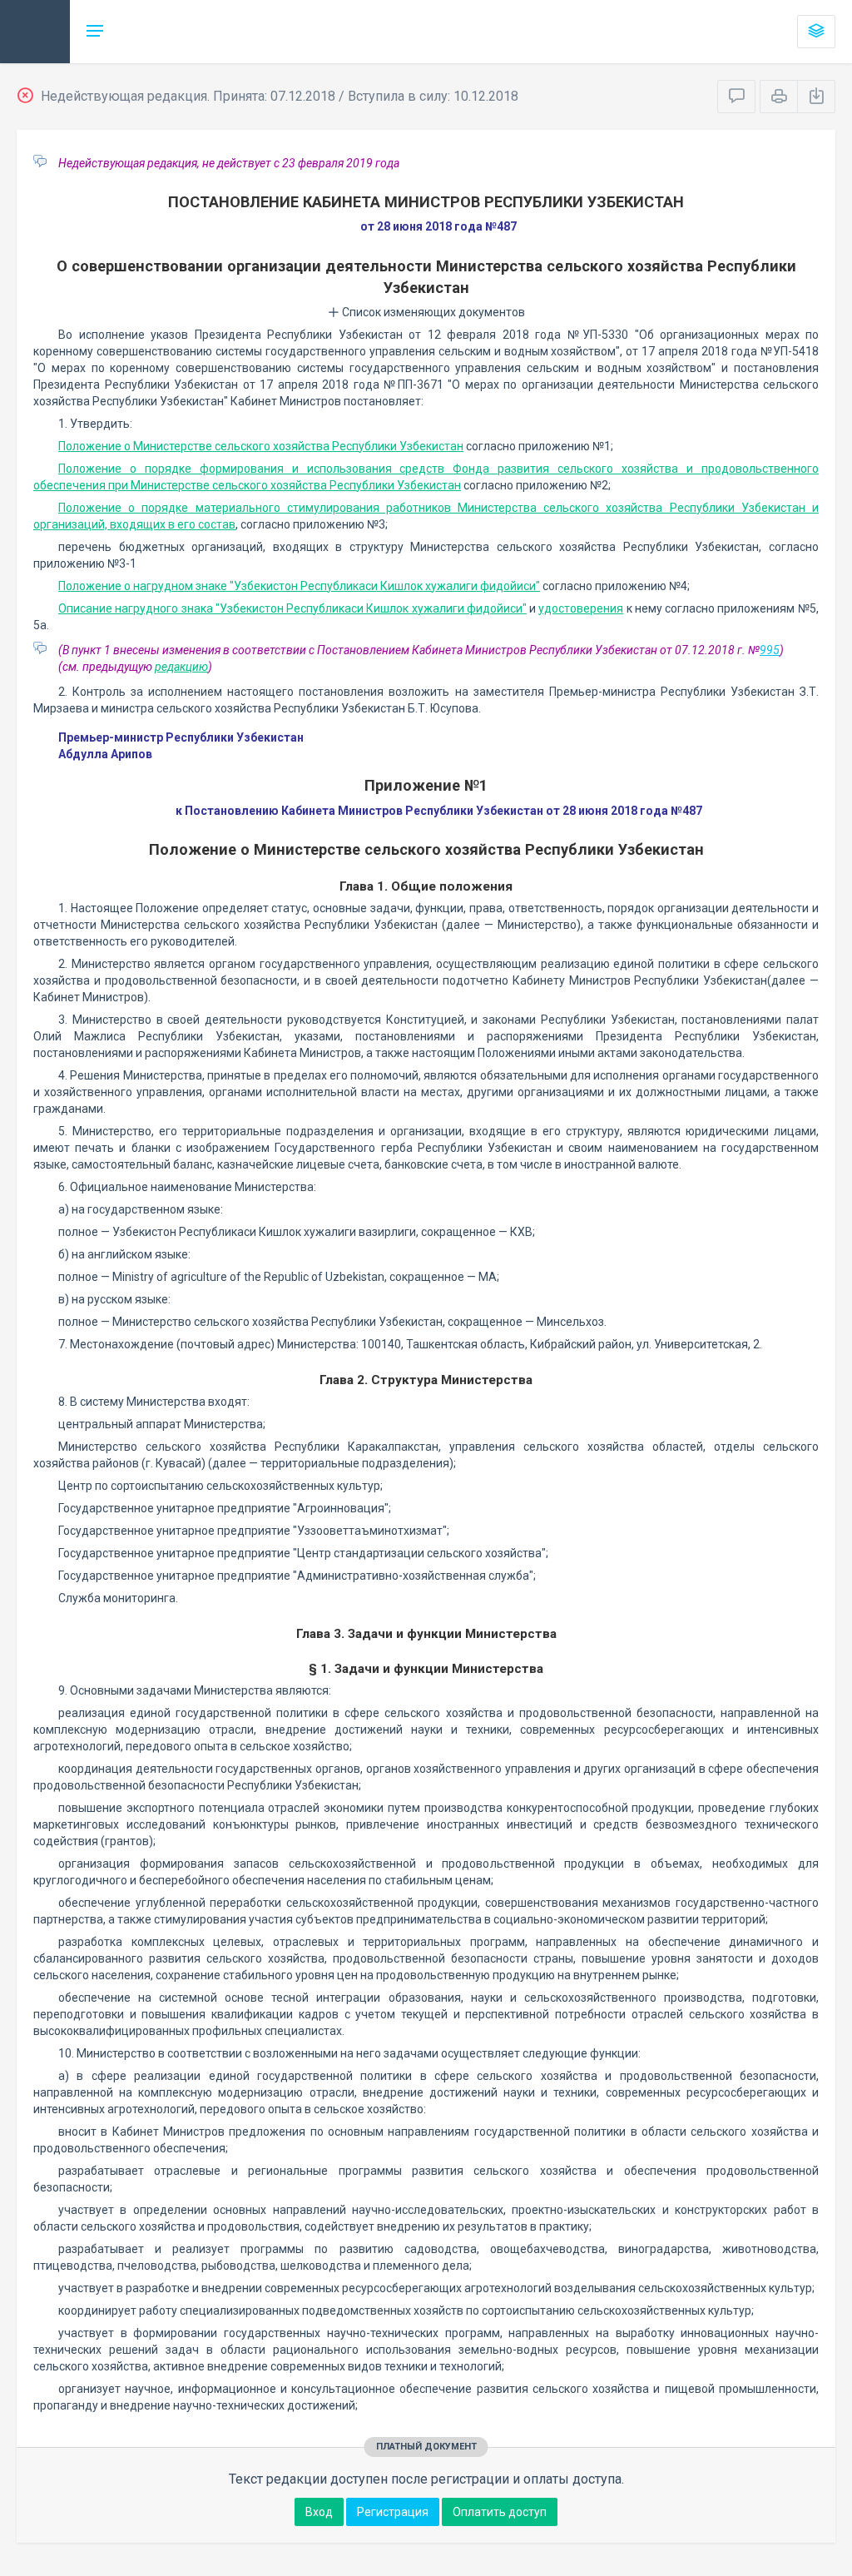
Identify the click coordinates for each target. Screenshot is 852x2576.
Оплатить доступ (500, 2512)
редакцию (181, 667)
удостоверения (581, 608)
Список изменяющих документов (432, 312)
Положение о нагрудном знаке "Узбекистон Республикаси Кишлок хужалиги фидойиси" (299, 586)
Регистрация (393, 2512)
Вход (319, 2512)
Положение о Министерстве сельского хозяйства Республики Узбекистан (261, 446)
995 (770, 650)
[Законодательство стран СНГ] (35, 32)
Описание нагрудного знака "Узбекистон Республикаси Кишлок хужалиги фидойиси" (292, 608)
